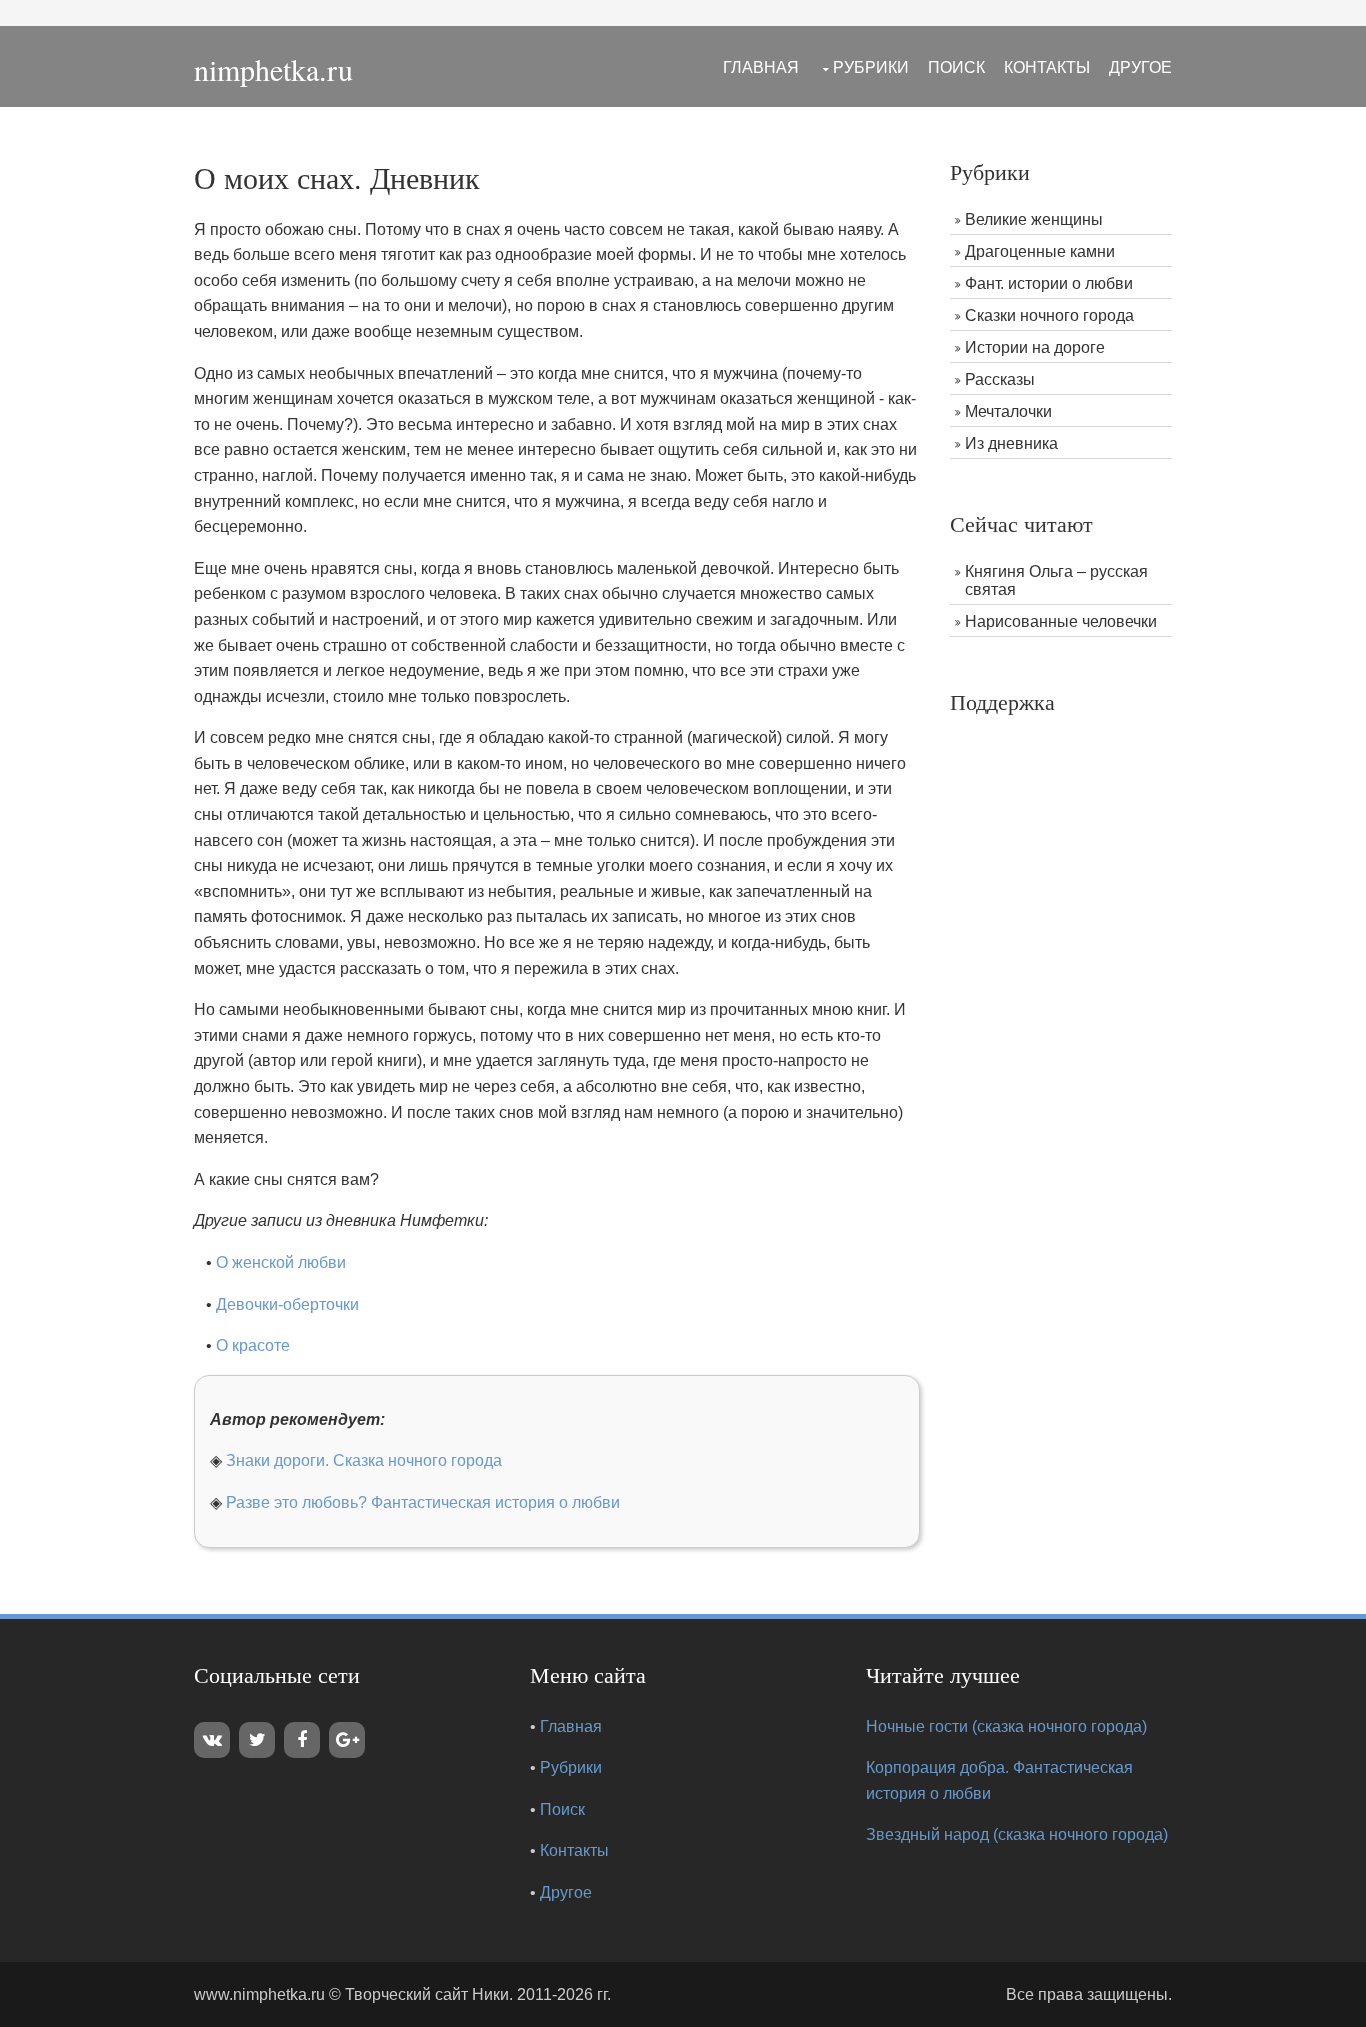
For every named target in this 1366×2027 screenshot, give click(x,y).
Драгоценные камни (1040, 251)
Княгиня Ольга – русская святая (1056, 580)
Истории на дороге (1035, 347)
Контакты (1047, 67)
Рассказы (1000, 379)
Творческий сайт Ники (427, 1994)
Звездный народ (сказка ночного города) (1017, 1834)
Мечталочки (1008, 411)
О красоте (253, 1345)
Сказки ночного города (1049, 315)
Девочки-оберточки (287, 1304)
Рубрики (871, 67)
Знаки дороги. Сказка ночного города (364, 1460)
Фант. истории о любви (1049, 283)
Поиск (956, 67)
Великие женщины (1034, 219)
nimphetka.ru (273, 69)
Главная (761, 67)
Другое (1140, 67)
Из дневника (1011, 443)
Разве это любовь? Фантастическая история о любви (423, 1502)
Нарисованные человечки (1061, 621)
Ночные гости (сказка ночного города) (1006, 1726)
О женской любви (281, 1262)
